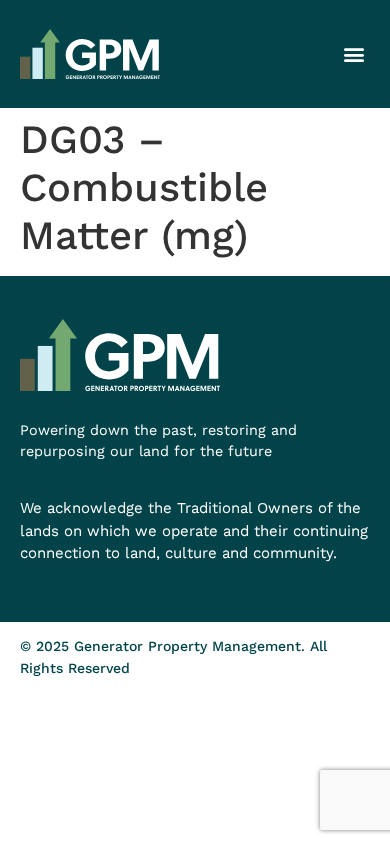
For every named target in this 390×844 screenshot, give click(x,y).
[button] (354, 53)
